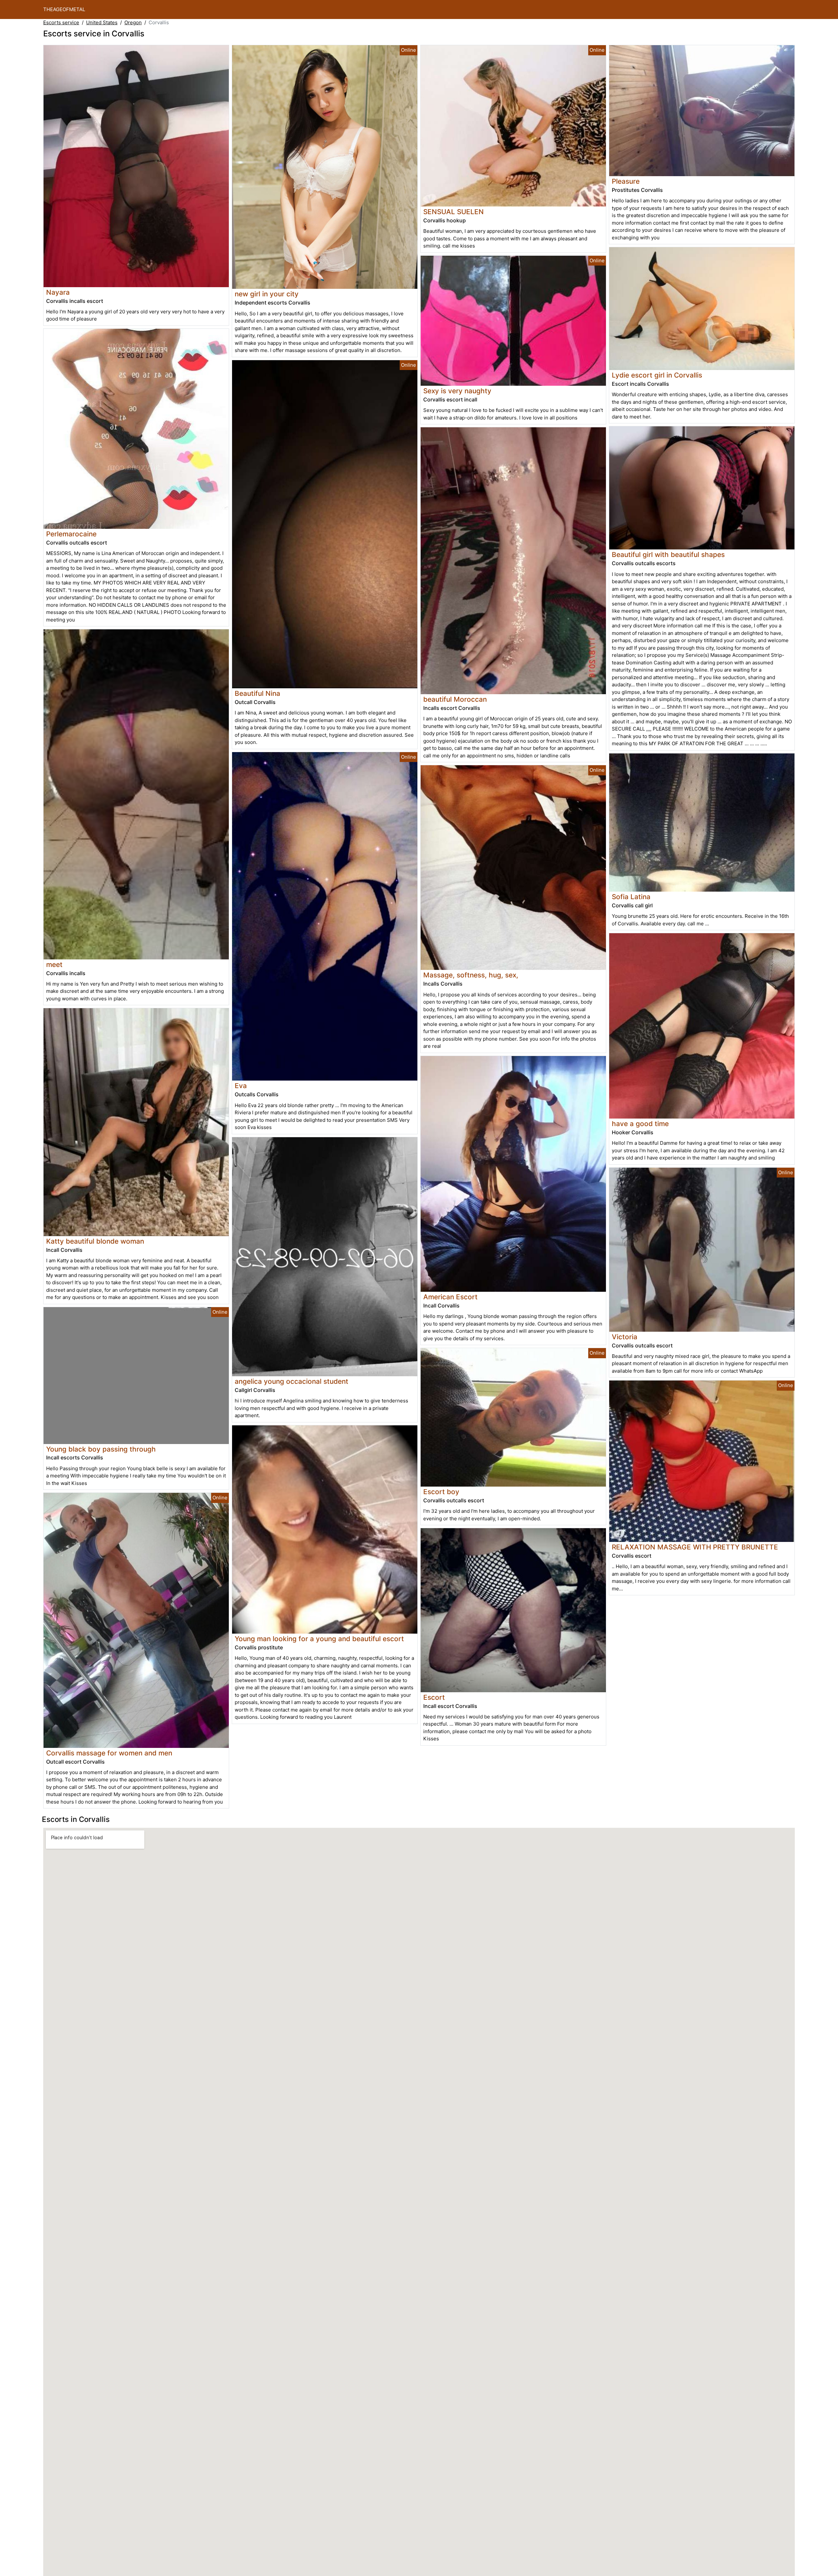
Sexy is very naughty (457, 391)
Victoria (625, 1337)
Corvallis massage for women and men (109, 1753)
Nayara (58, 292)
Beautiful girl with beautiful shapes (668, 555)
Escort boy (441, 1492)
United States (102, 22)
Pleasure (626, 181)
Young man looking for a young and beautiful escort (319, 1639)
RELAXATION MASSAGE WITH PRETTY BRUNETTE (695, 1547)
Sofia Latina (631, 897)
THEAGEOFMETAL (64, 9)
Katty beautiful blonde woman (95, 1241)
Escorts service (61, 22)
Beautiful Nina (257, 693)
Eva (241, 1086)
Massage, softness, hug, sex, (471, 975)
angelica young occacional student (291, 1381)
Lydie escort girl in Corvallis (657, 375)
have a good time (640, 1124)
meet (54, 964)
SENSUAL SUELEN (454, 212)
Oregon (133, 22)
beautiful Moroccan (455, 699)
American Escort (450, 1297)
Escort (434, 1697)
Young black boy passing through (101, 1449)
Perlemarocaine (71, 534)
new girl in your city (267, 294)
